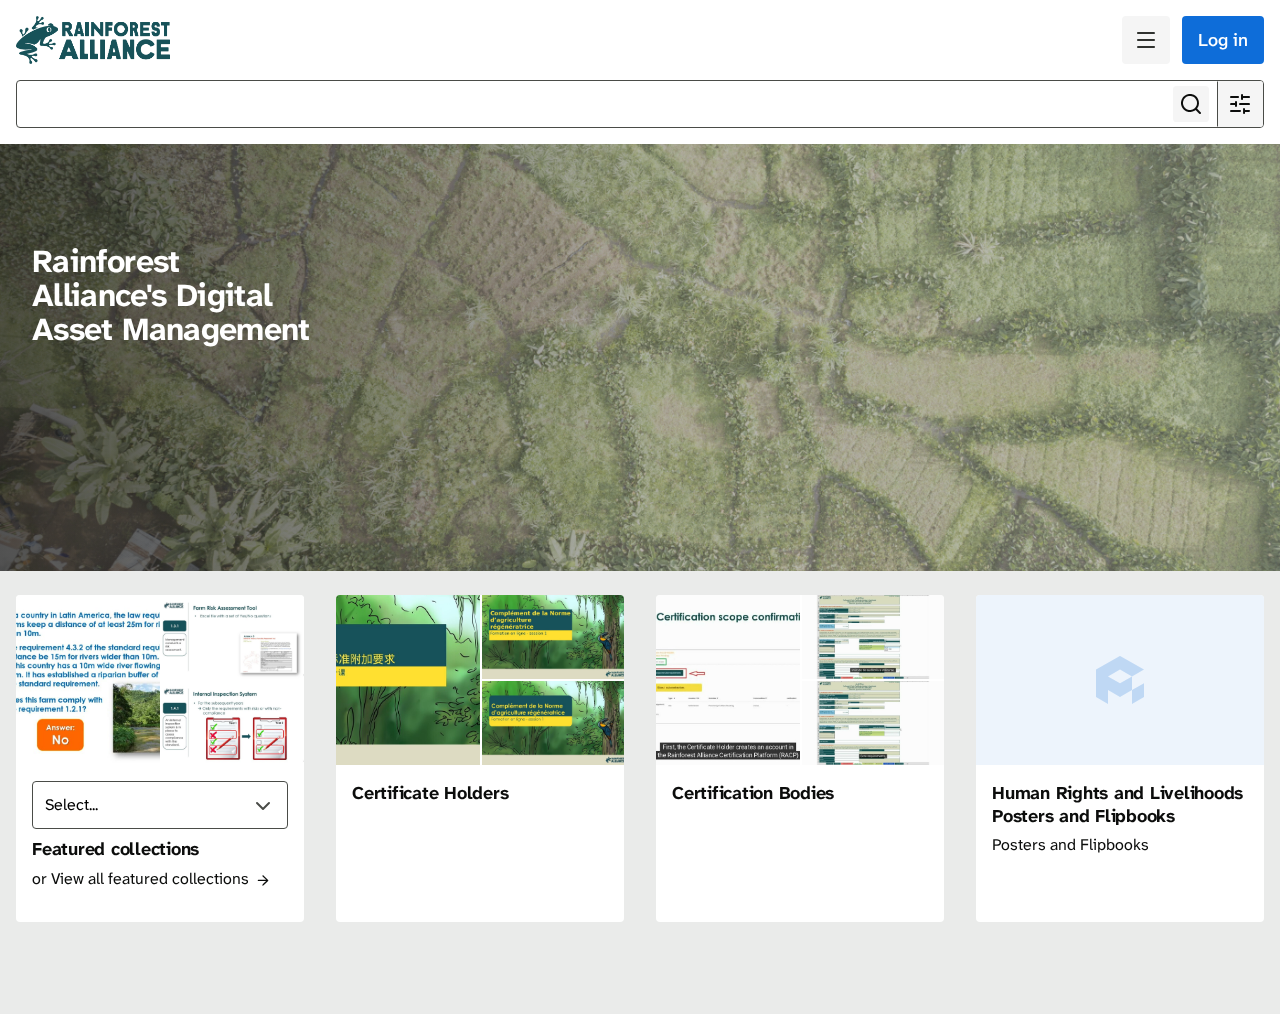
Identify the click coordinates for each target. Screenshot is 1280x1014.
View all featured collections (152, 878)
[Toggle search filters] (1240, 104)
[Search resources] (1191, 104)
